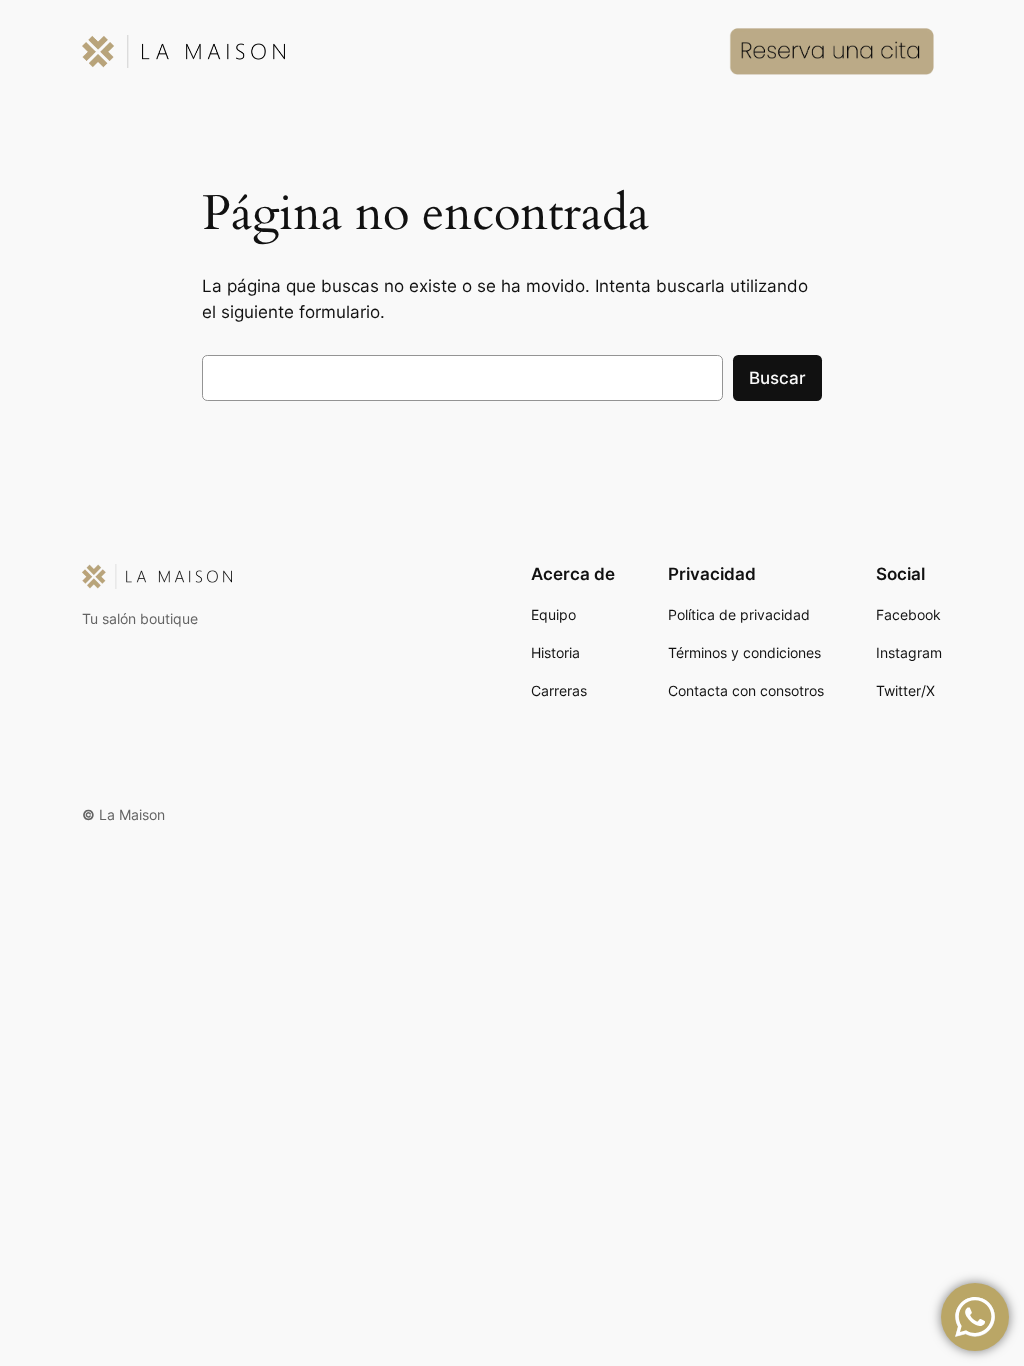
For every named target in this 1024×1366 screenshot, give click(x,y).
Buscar (777, 378)
